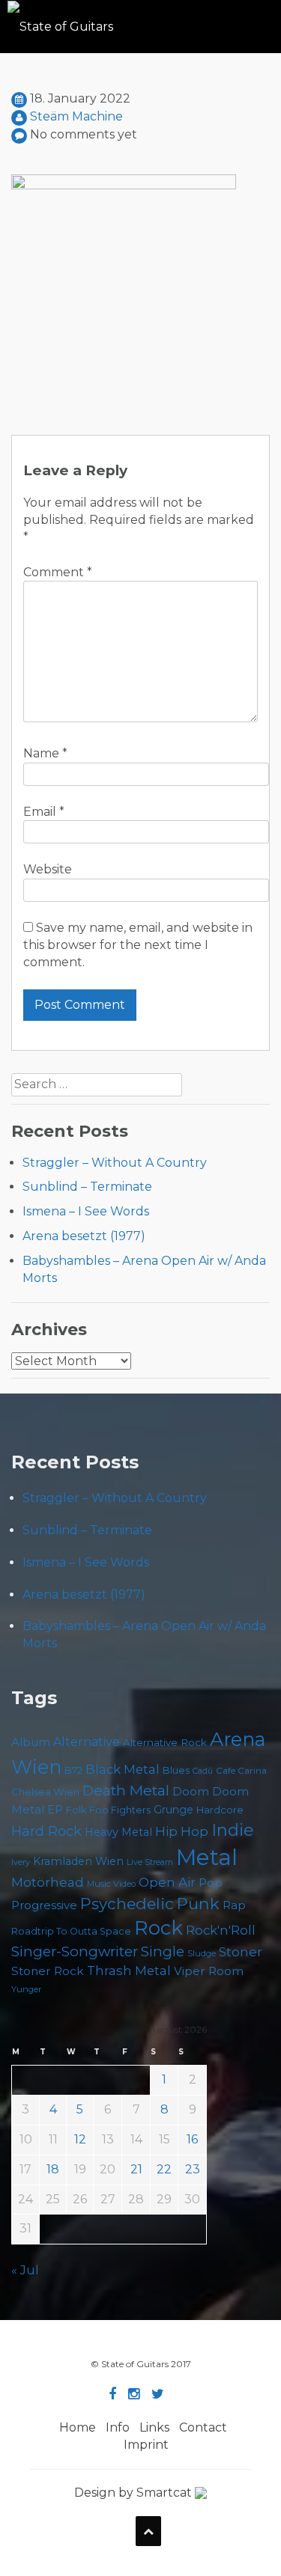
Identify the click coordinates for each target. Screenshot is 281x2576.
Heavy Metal (118, 1832)
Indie (233, 1830)
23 (193, 2169)
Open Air (167, 1882)
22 (164, 2169)
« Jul (25, 2270)
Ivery (21, 1862)
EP (55, 1810)
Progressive (44, 1905)
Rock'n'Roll (221, 1930)
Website (48, 869)
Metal (207, 1857)
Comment (58, 572)
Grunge (173, 1810)
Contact (203, 2427)
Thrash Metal (129, 1971)
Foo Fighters (120, 1810)
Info (118, 2427)
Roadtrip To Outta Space (71, 1931)
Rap (234, 1905)
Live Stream (150, 1862)
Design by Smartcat (135, 2493)
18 (53, 2169)
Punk (198, 1903)
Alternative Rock (165, 1742)
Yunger (27, 1989)
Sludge (202, 1953)
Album (31, 1742)
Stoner (241, 1951)
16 (192, 2139)
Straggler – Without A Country (115, 1163)
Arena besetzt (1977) (84, 1236)
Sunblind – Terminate (87, 1187)
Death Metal (126, 1790)
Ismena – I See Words (86, 1211)
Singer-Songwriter (75, 1951)
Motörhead (48, 1882)
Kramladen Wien (78, 1861)
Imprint (146, 2445)
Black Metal (123, 1769)
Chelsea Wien (45, 1792)
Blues (176, 1770)
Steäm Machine (76, 116)
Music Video (111, 1884)
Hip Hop (182, 1831)
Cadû (203, 1771)
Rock (158, 1928)
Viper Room (209, 1971)
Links (154, 2427)
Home (78, 2427)
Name (45, 753)
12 (80, 2139)
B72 (73, 1770)
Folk (76, 1810)
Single (163, 1951)
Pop (211, 1883)
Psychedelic (127, 1904)
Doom (191, 1791)
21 (136, 2169)
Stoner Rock (48, 1971)
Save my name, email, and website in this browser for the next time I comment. (138, 945)
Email (44, 812)
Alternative (87, 1742)
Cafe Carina (241, 1771)
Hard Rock (46, 1831)
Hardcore (220, 1810)
